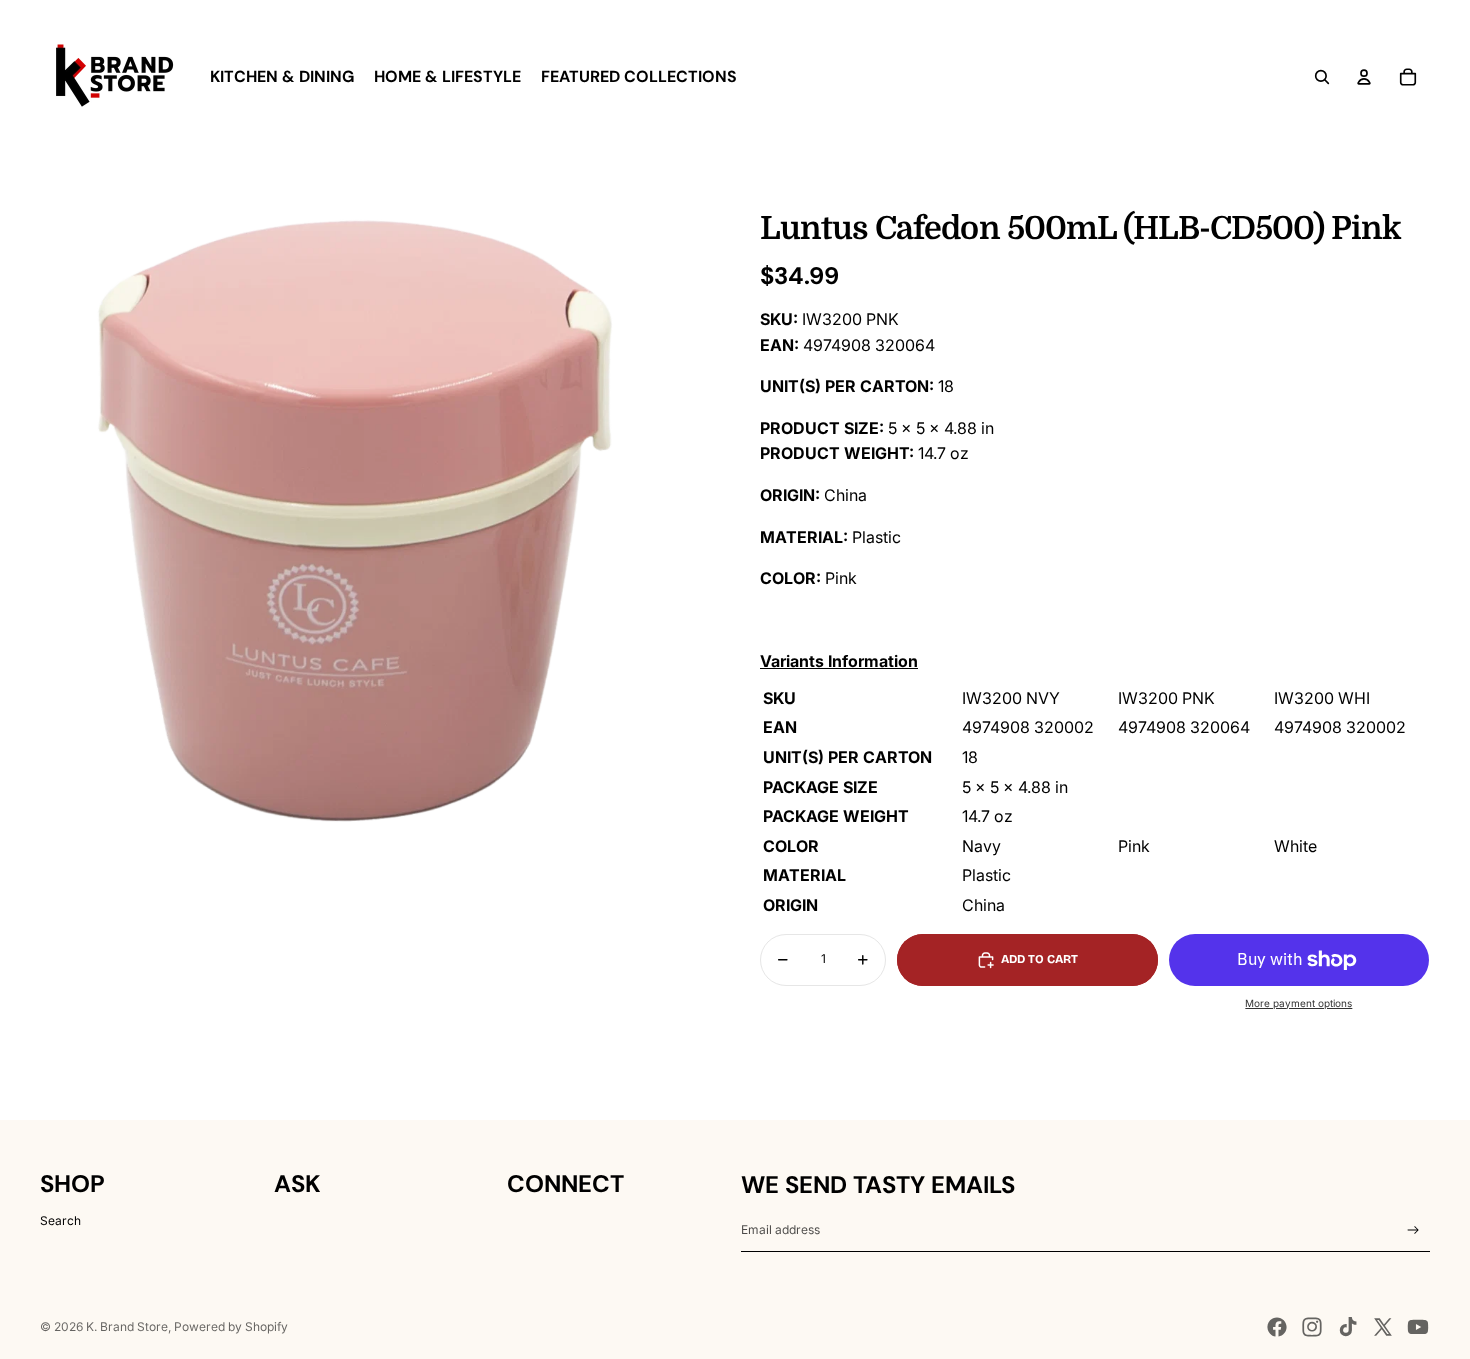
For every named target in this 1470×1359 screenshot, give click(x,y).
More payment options (1298, 1003)
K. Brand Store (127, 1326)
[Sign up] (1413, 1230)
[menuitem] (282, 77)
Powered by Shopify (231, 1326)
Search (60, 1220)
